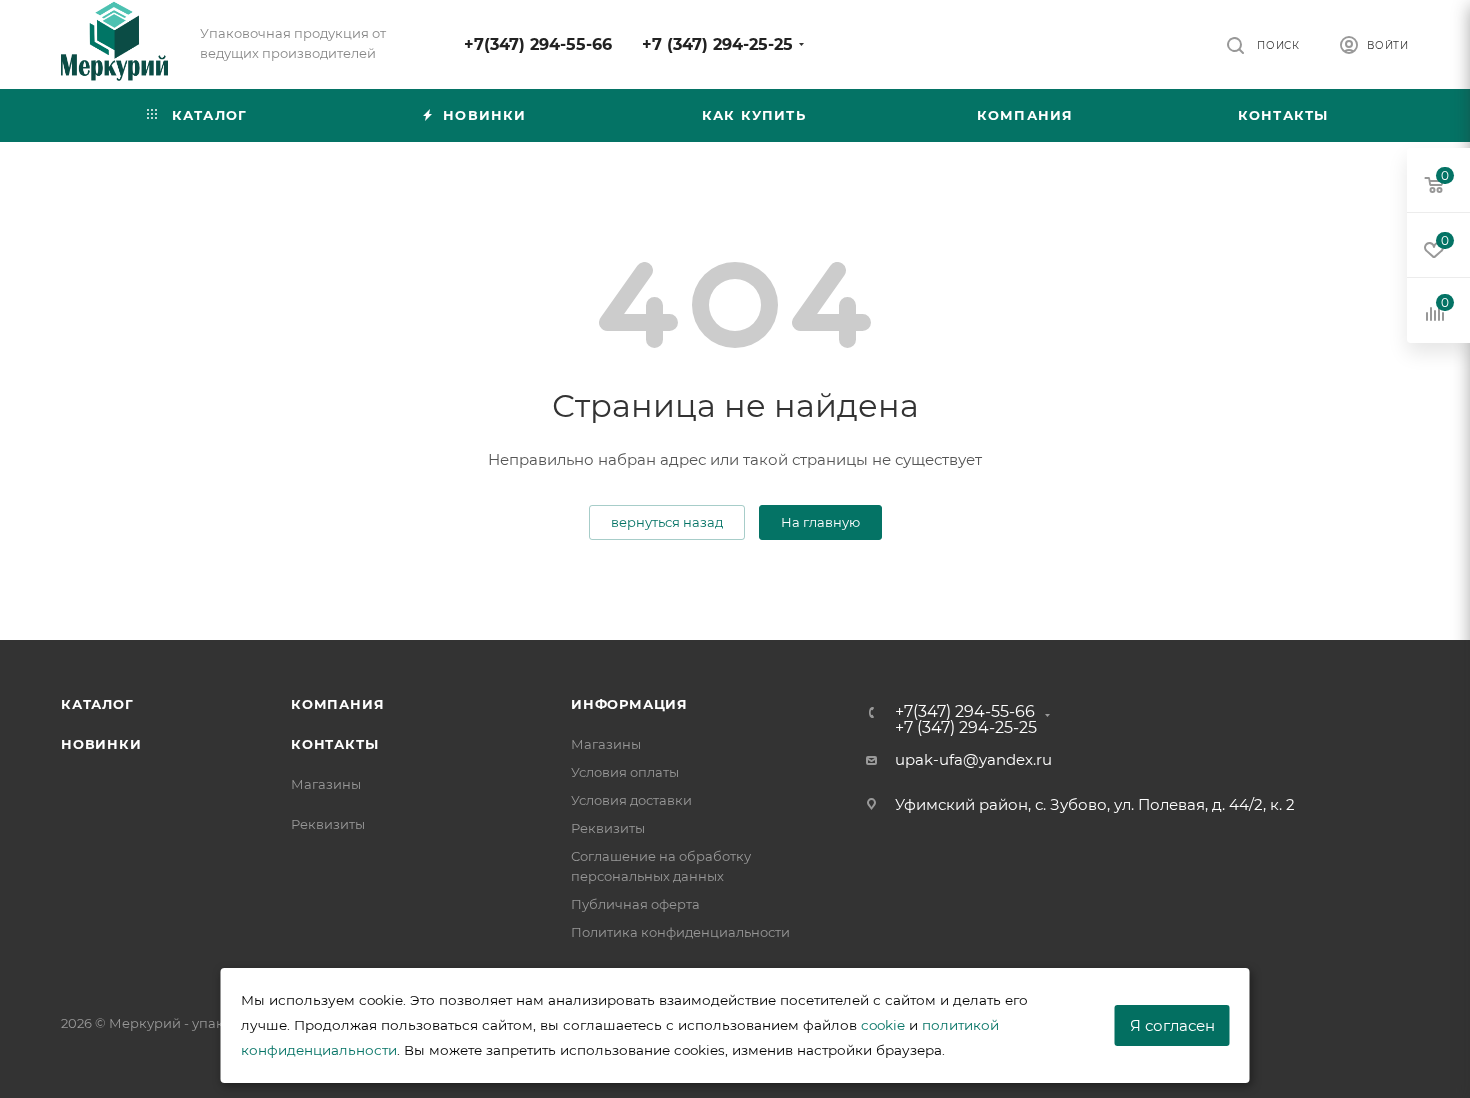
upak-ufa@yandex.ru (973, 759)
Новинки (101, 744)
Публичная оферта (635, 904)
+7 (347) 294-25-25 (717, 44)
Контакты (334, 744)
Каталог (97, 704)
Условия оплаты (625, 772)
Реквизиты (328, 824)
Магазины (326, 784)
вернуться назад (667, 522)
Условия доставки (631, 800)
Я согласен (1172, 1025)
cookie (883, 1025)
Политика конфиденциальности (680, 932)
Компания (337, 704)
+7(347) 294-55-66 (538, 44)
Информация (629, 704)
